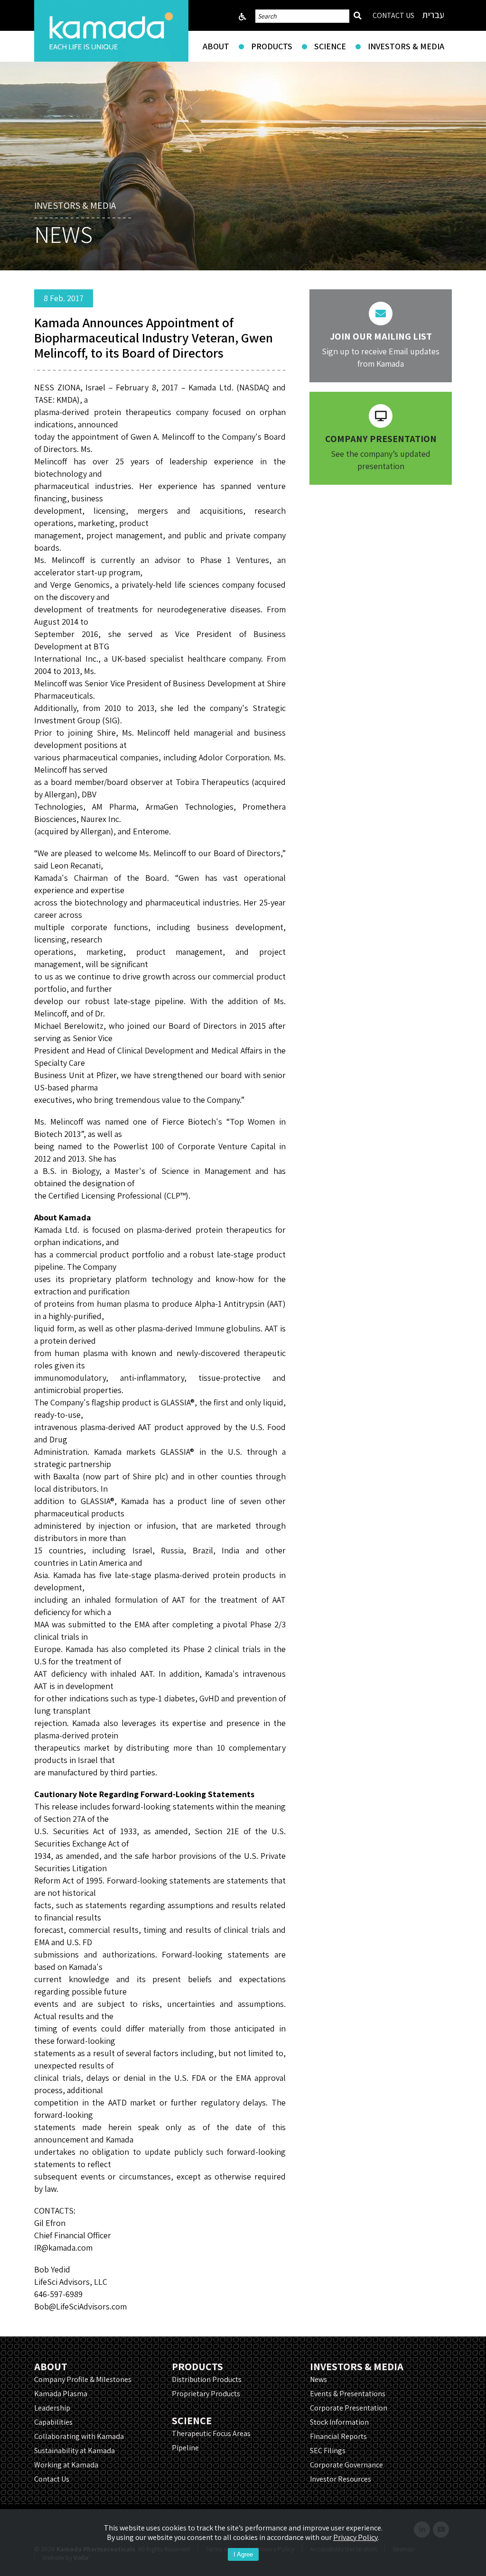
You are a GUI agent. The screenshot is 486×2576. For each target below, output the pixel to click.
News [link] (318, 2379)
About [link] (216, 46)
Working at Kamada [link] (66, 2465)
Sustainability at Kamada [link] (75, 2451)
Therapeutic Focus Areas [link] (211, 2433)
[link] (111, 31)
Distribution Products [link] (207, 2379)
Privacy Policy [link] (355, 2537)
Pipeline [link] (185, 2448)
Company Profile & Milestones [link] (83, 2379)
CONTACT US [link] (393, 15)
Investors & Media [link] (406, 46)
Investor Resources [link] (341, 2479)
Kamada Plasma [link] (61, 2394)
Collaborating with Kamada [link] (79, 2436)
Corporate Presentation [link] (349, 2408)
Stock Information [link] (339, 2422)
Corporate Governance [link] (346, 2465)
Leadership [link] (52, 2408)
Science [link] (330, 46)
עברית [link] (433, 15)
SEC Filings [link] (328, 2451)
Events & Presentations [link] (348, 2394)
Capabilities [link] (53, 2422)
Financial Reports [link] (338, 2436)
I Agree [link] (243, 2554)
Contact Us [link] (52, 2479)
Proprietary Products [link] (206, 2394)
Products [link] (272, 46)
